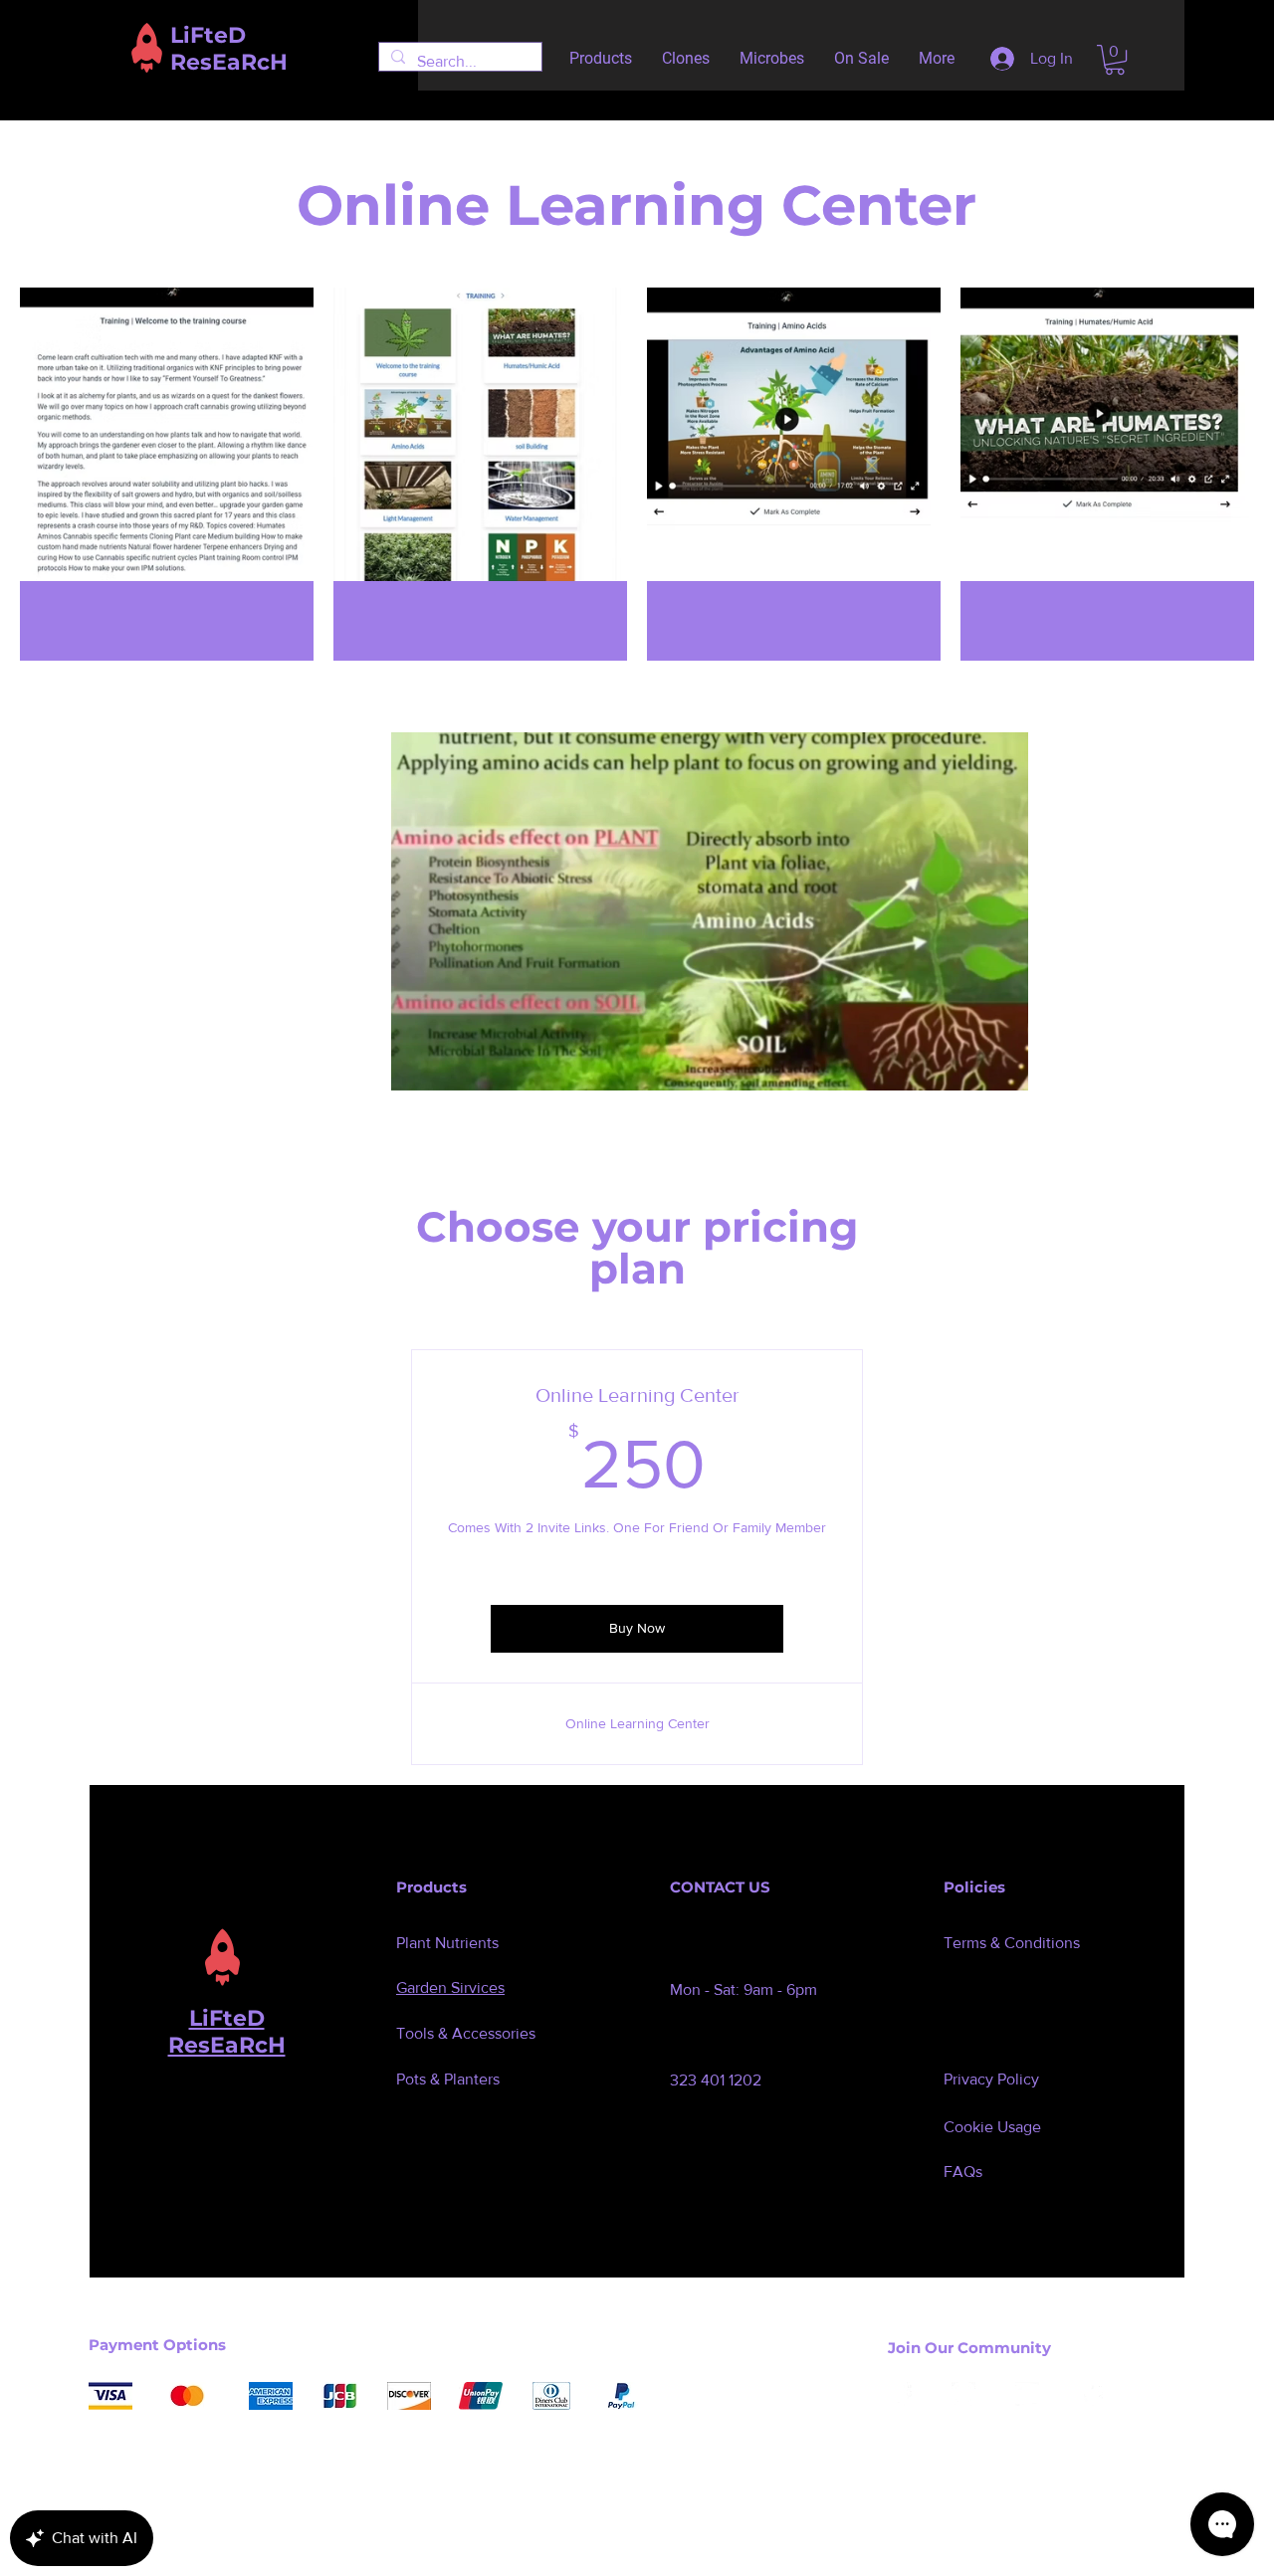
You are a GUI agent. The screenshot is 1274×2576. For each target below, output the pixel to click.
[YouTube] (1027, 2394)
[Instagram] (963, 2394)
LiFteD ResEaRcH (227, 2032)
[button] (1115, 60)
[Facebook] (900, 2394)
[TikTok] (1091, 2394)
